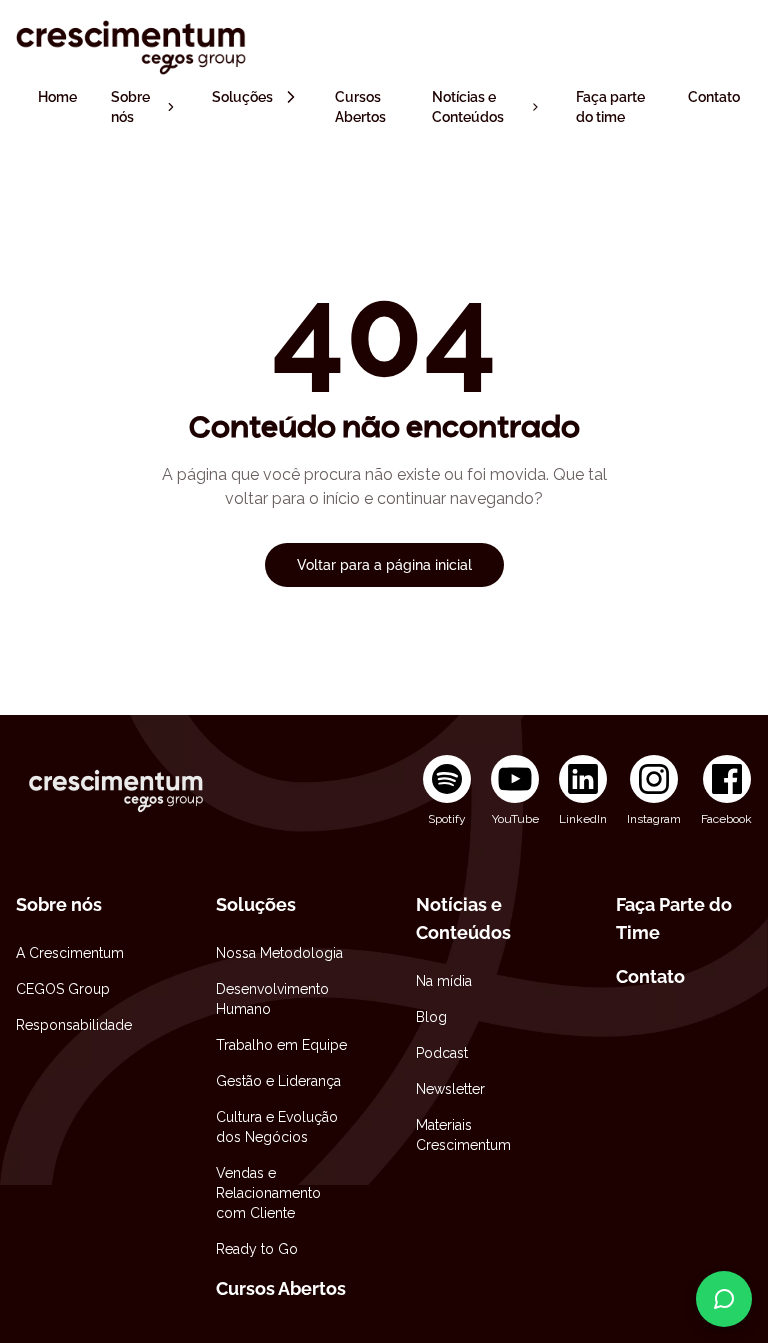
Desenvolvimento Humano (272, 999)
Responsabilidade (74, 1025)
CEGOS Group (63, 989)
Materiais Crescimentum (463, 1135)
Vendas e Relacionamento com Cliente (268, 1193)
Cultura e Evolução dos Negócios (277, 1127)
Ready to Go (257, 1249)
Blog (431, 1017)
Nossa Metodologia (279, 953)
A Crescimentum (70, 953)
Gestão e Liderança (278, 1081)
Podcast (442, 1053)
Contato (650, 976)
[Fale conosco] (724, 1299)
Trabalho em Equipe (281, 1045)
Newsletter (450, 1089)
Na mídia (444, 981)
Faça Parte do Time (674, 918)
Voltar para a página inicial (384, 565)
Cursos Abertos (281, 1288)
